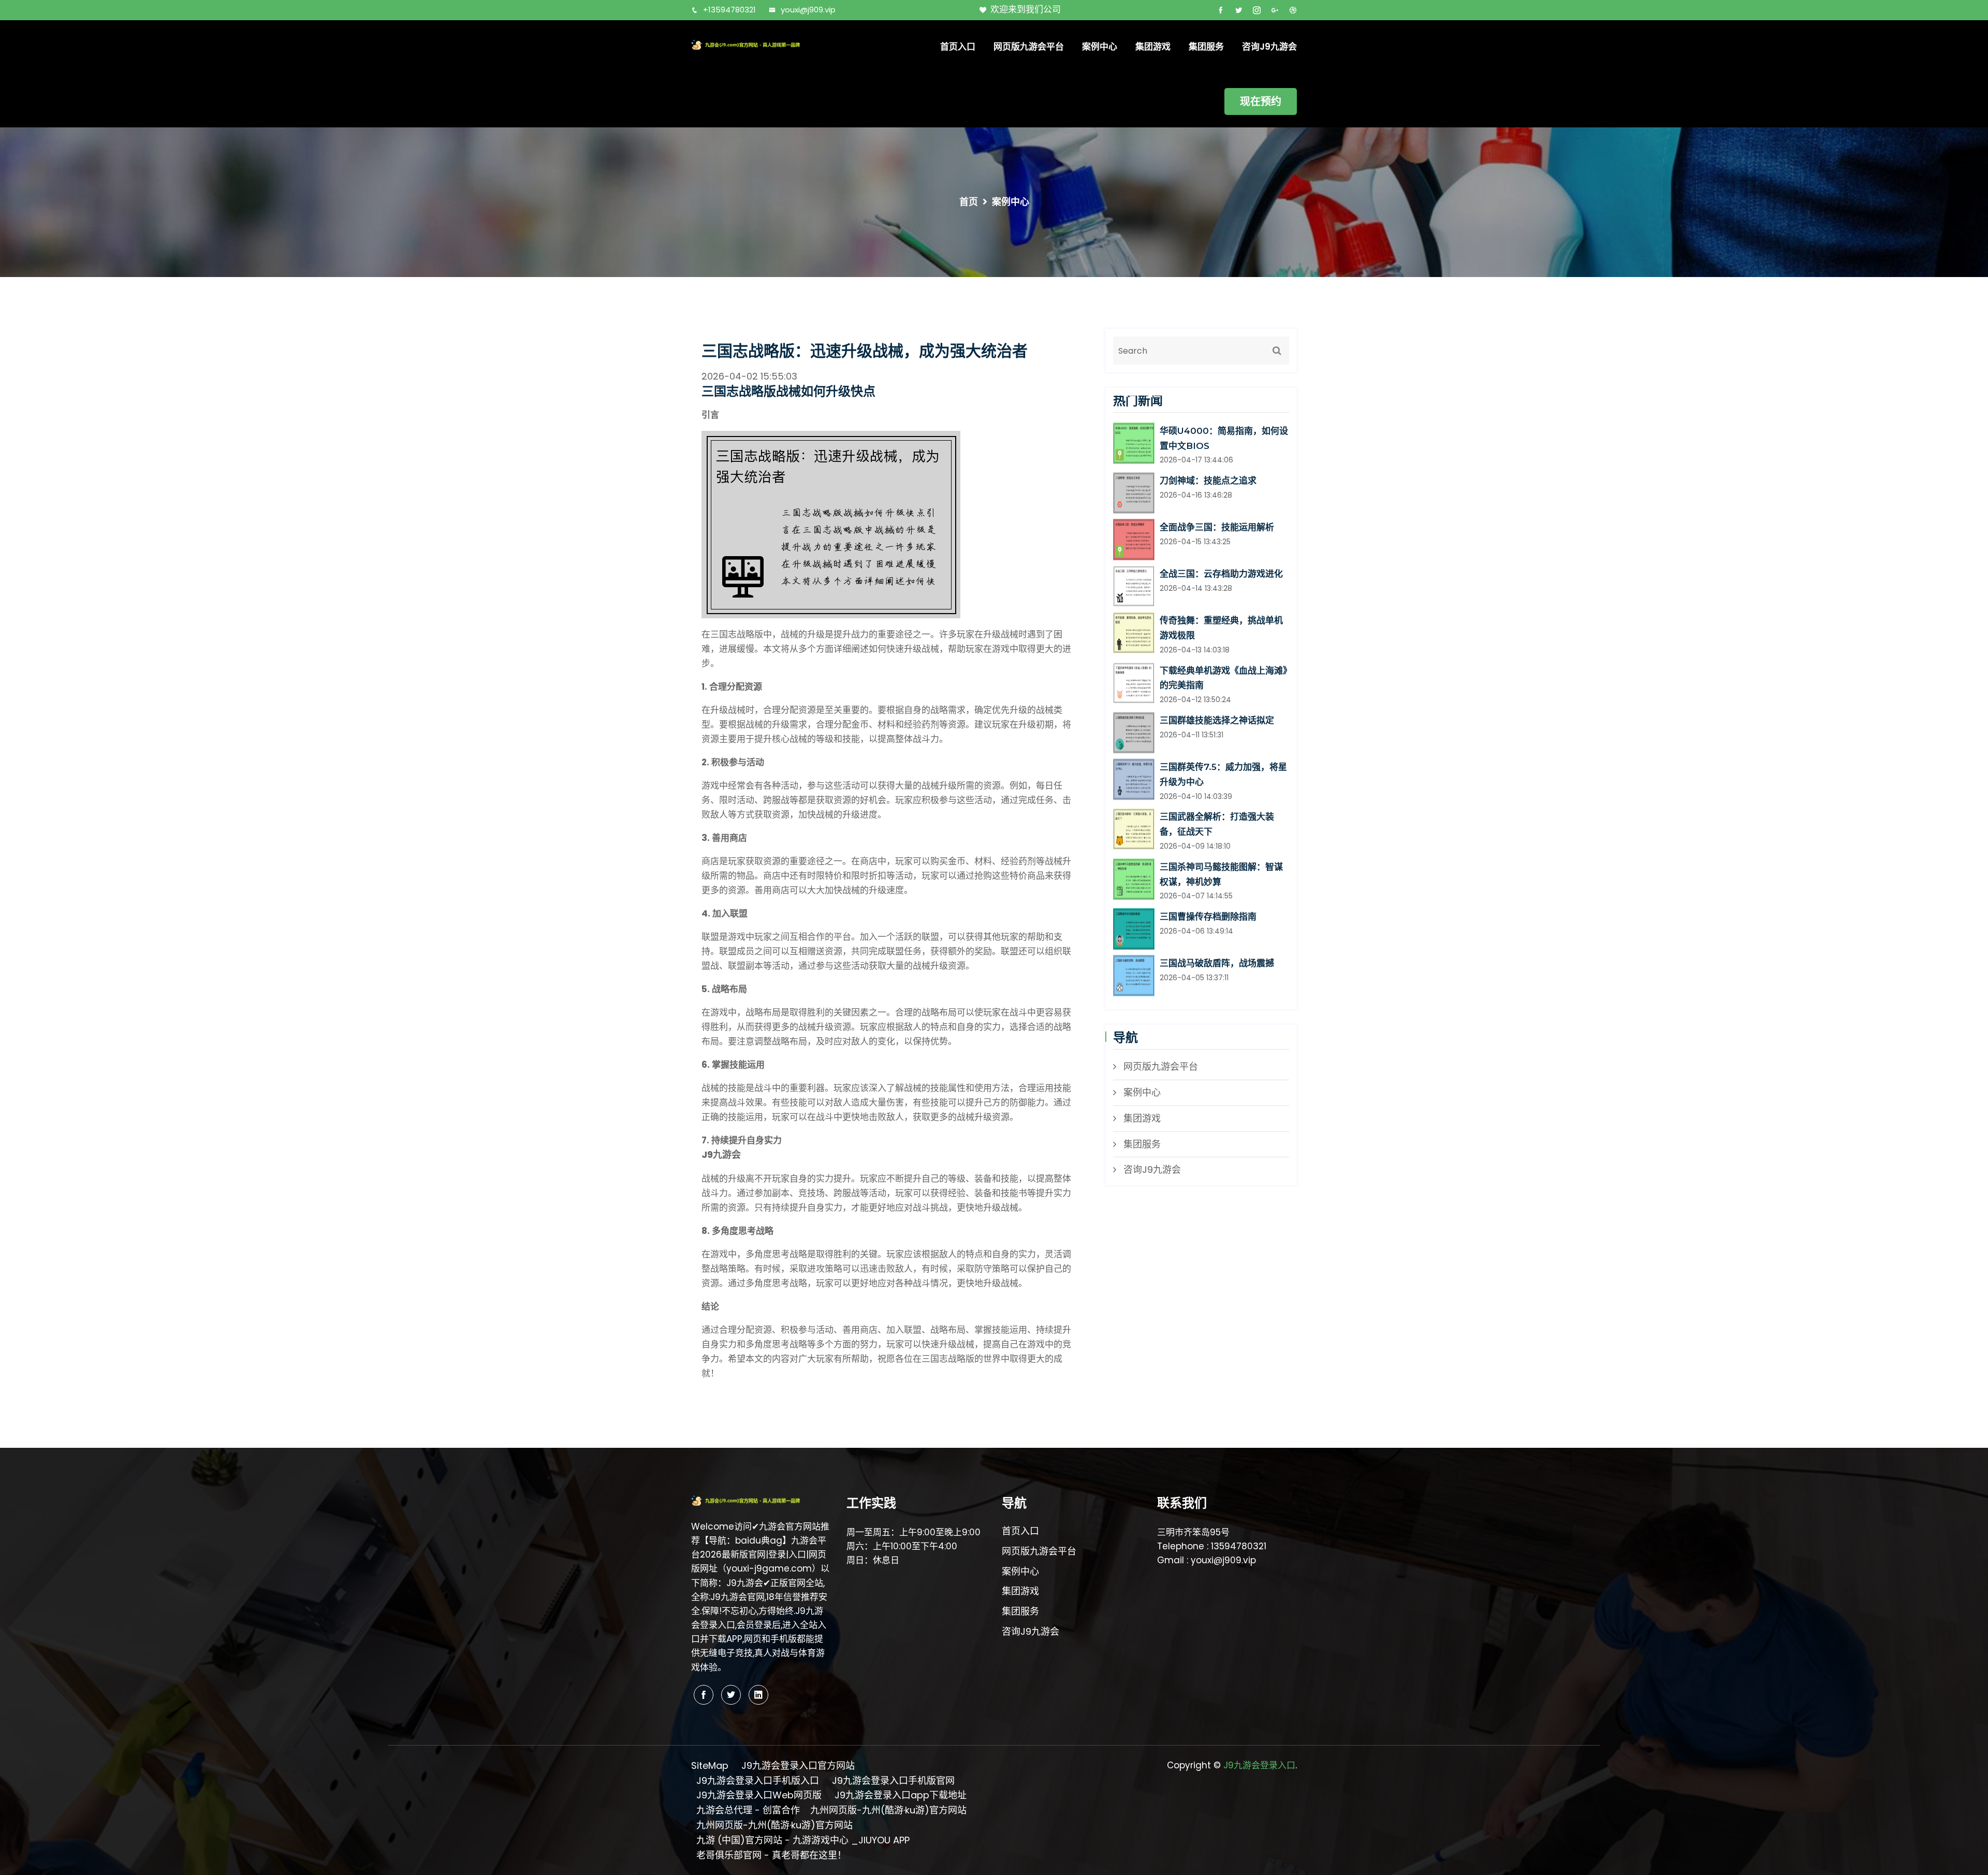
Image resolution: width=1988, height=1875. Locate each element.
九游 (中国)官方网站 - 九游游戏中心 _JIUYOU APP (803, 1840)
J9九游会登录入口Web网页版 (759, 1795)
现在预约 (1261, 101)
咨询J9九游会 (1269, 47)
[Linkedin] (758, 1695)
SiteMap (710, 1765)
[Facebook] (704, 1695)
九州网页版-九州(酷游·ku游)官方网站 (888, 1810)
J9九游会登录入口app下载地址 (901, 1795)
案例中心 (1100, 47)
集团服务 (1206, 47)
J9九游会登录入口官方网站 (798, 1765)
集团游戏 (1153, 47)
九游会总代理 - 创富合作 (748, 1810)
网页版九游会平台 (1029, 47)
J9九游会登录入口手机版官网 (893, 1780)
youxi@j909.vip (808, 10)
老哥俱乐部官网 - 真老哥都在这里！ (771, 1855)
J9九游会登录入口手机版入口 (758, 1780)
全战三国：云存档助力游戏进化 (1221, 574)
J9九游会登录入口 (1259, 1765)
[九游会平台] (761, 44)
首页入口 (958, 47)
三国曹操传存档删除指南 (1208, 917)
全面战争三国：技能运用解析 (1217, 527)
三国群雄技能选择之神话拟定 (1217, 720)
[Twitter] (731, 1695)
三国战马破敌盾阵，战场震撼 (1217, 963)
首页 (969, 202)
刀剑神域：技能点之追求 (1208, 481)
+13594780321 (729, 10)
